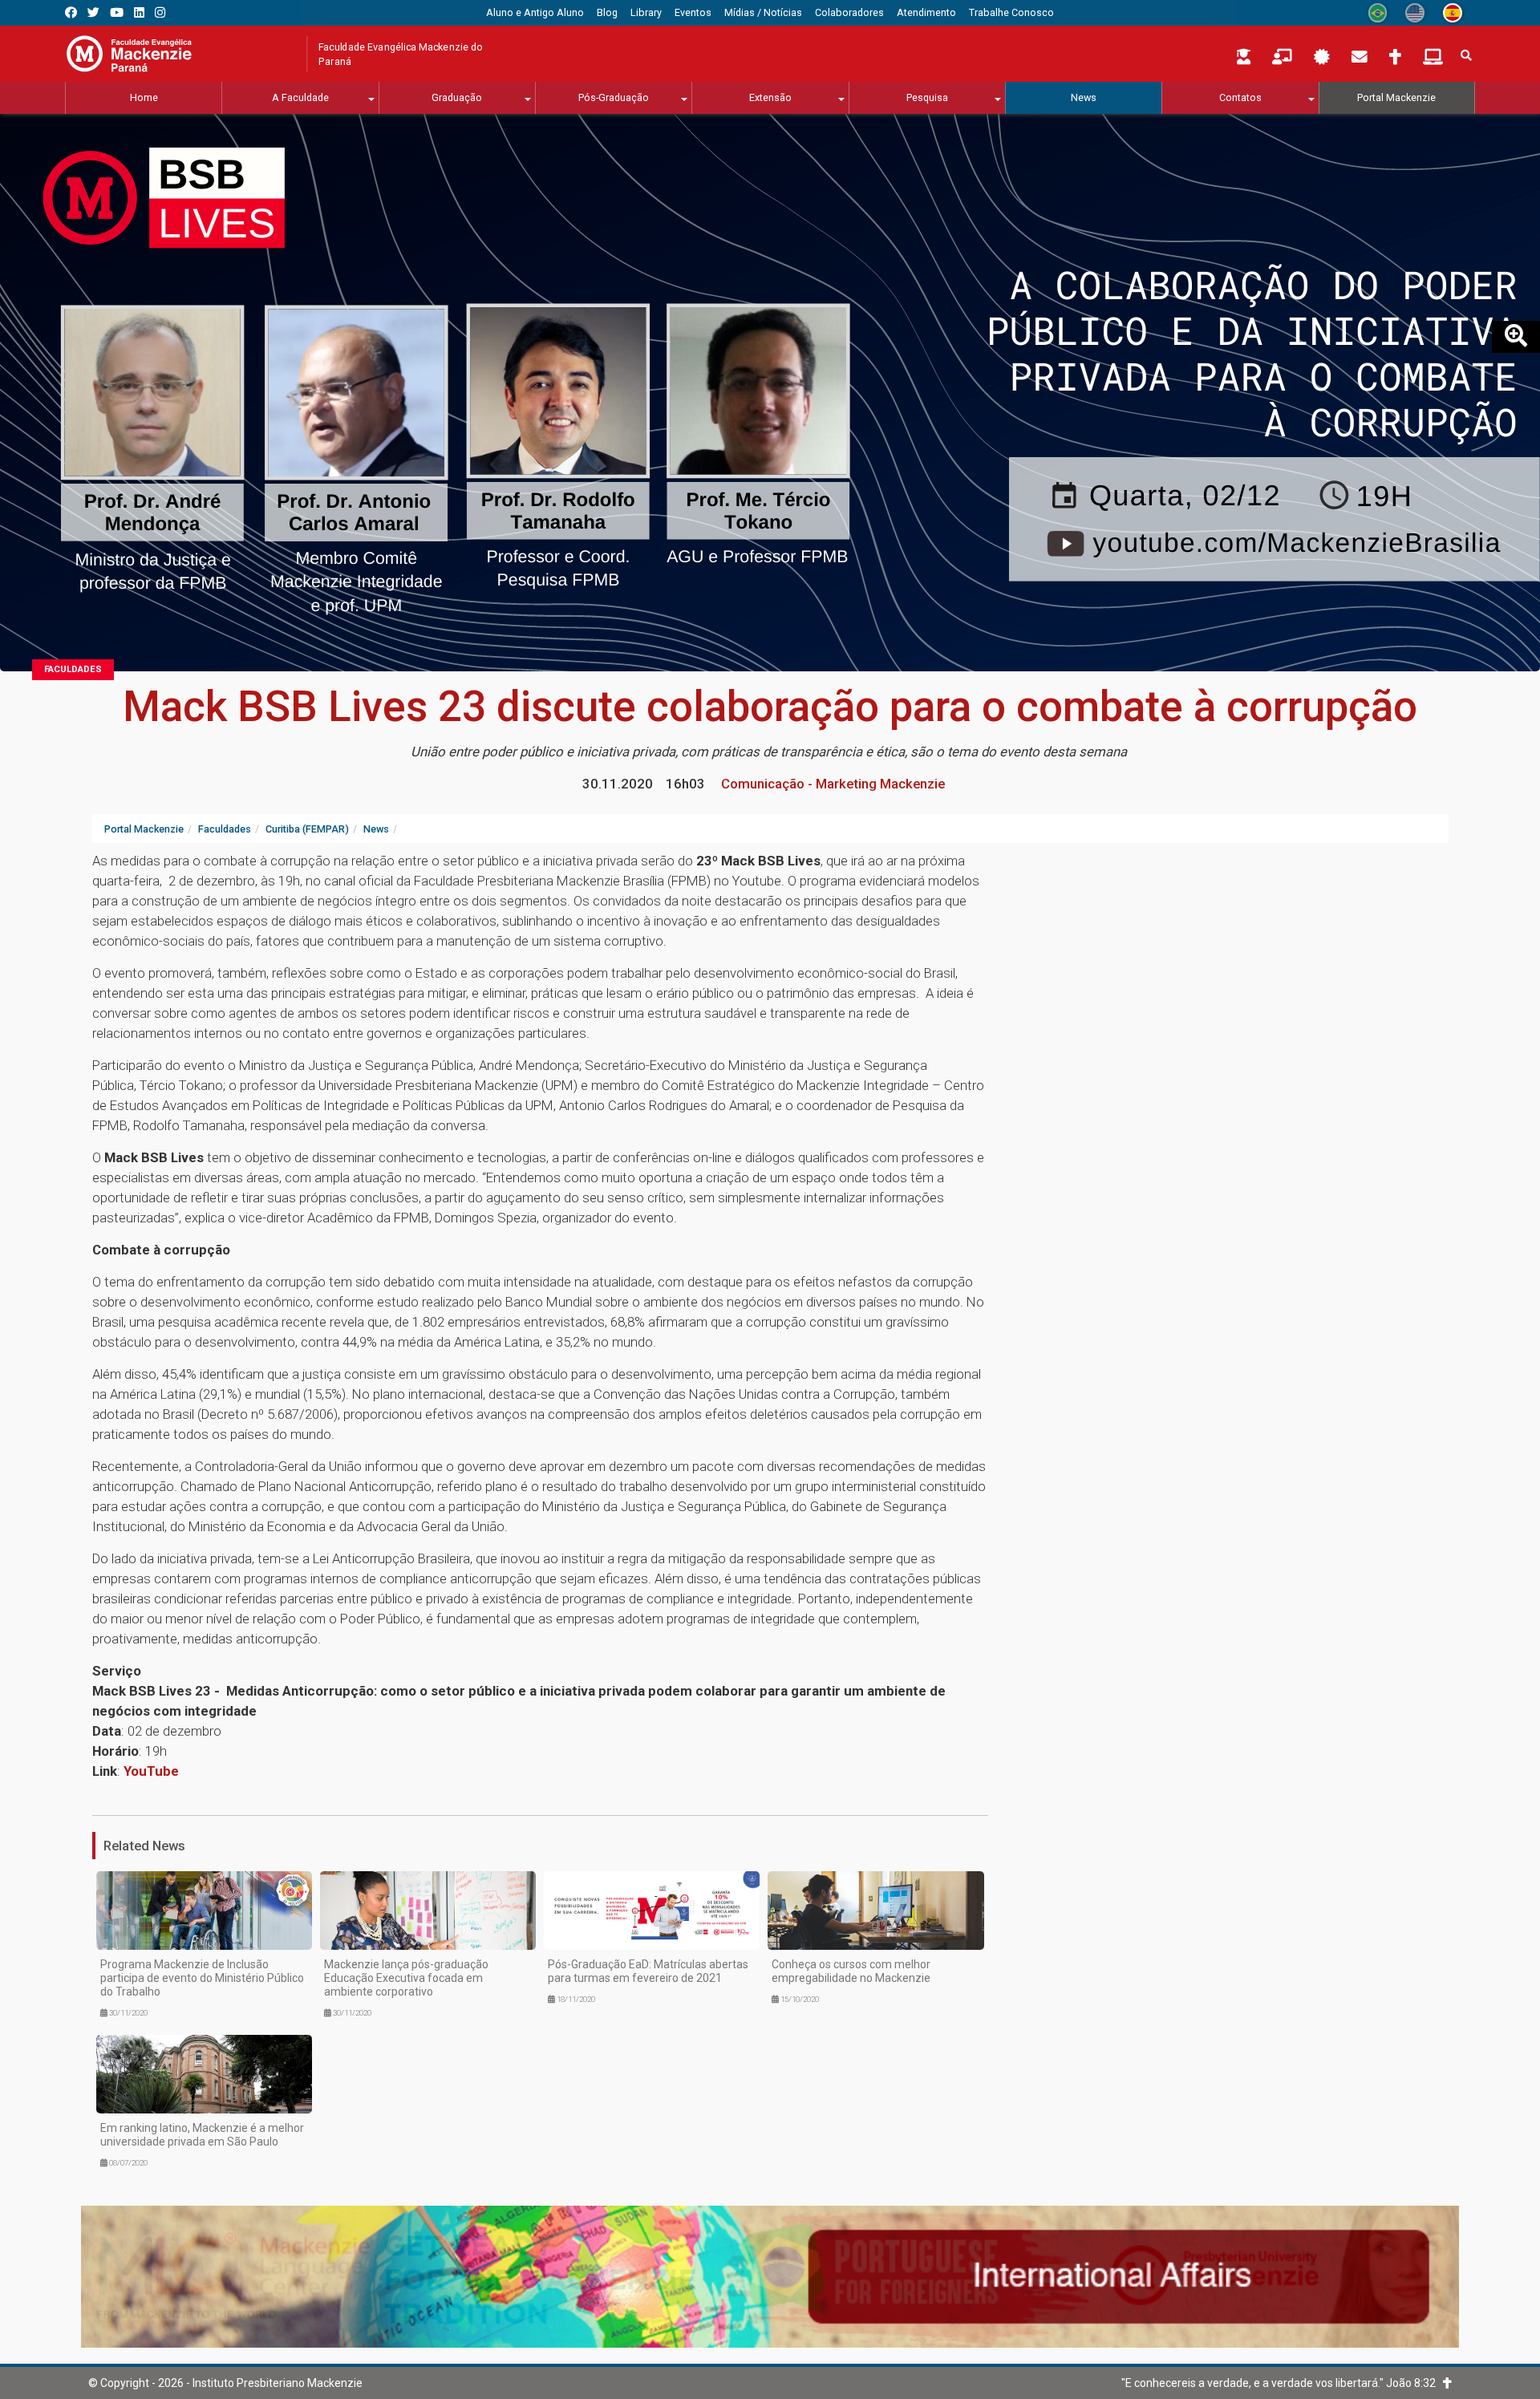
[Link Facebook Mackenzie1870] (71, 12)
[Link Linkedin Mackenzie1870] (139, 12)
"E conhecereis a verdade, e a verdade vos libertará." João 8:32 (1282, 2383)
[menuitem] (535, 13)
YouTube (151, 1771)
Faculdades (73, 669)
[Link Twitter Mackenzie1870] (93, 12)
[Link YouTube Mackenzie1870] (117, 12)
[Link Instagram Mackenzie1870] (160, 12)
